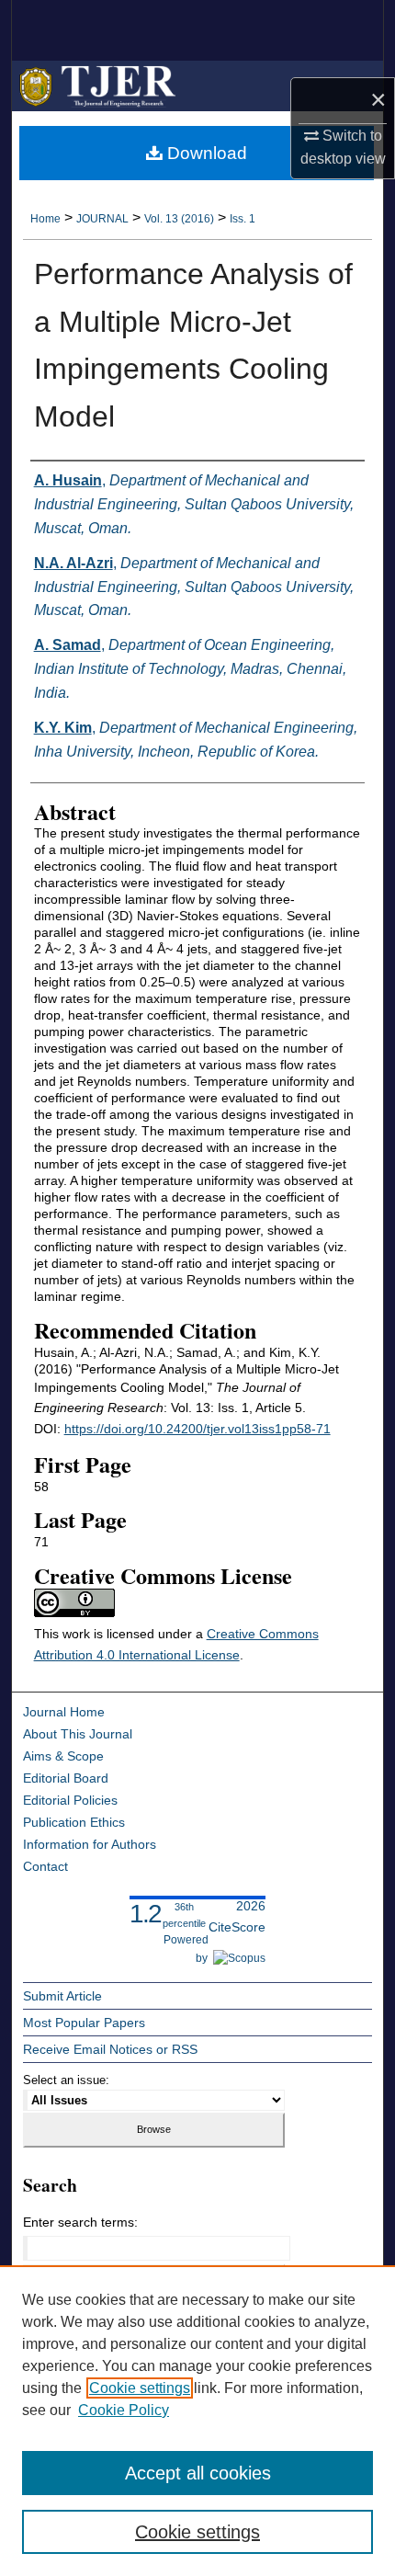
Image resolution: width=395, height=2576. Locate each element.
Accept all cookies (198, 2473)
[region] (197, 2421)
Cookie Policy (124, 2410)
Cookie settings (140, 2388)
